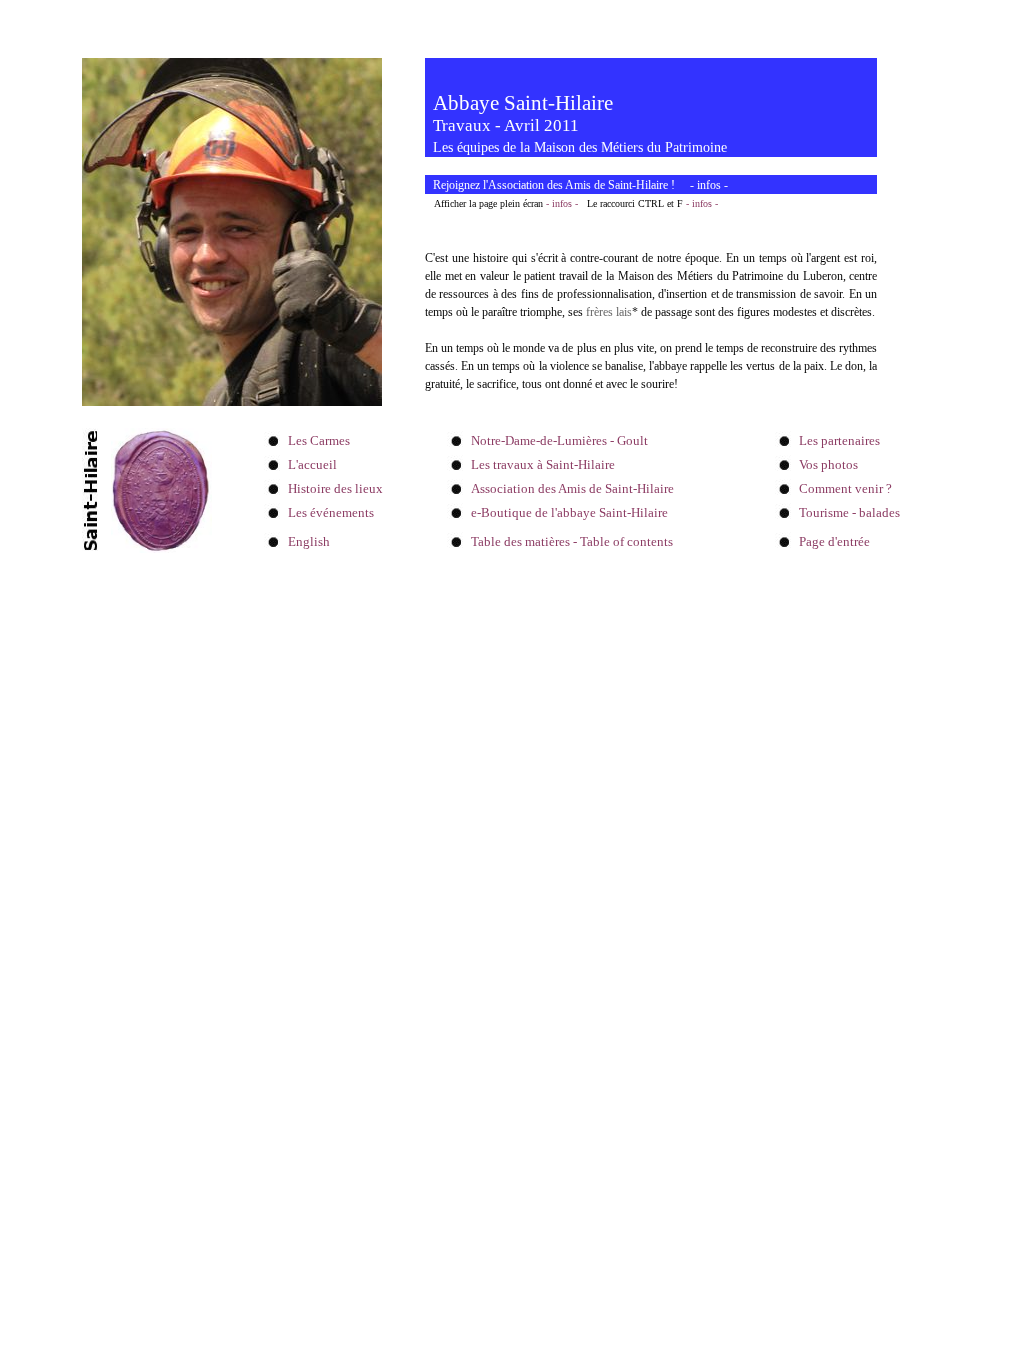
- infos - (562, 203)
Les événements (331, 512)
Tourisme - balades (849, 512)
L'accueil (312, 464)
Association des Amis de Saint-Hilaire (572, 488)
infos (709, 185)
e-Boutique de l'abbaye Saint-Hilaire (569, 512)
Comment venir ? (845, 488)
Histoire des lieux (335, 488)
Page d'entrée (834, 541)
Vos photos (828, 464)
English (309, 541)
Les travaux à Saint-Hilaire (543, 464)
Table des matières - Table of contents (572, 541)
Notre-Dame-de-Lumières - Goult (559, 440)
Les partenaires (839, 440)
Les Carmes (319, 440)
